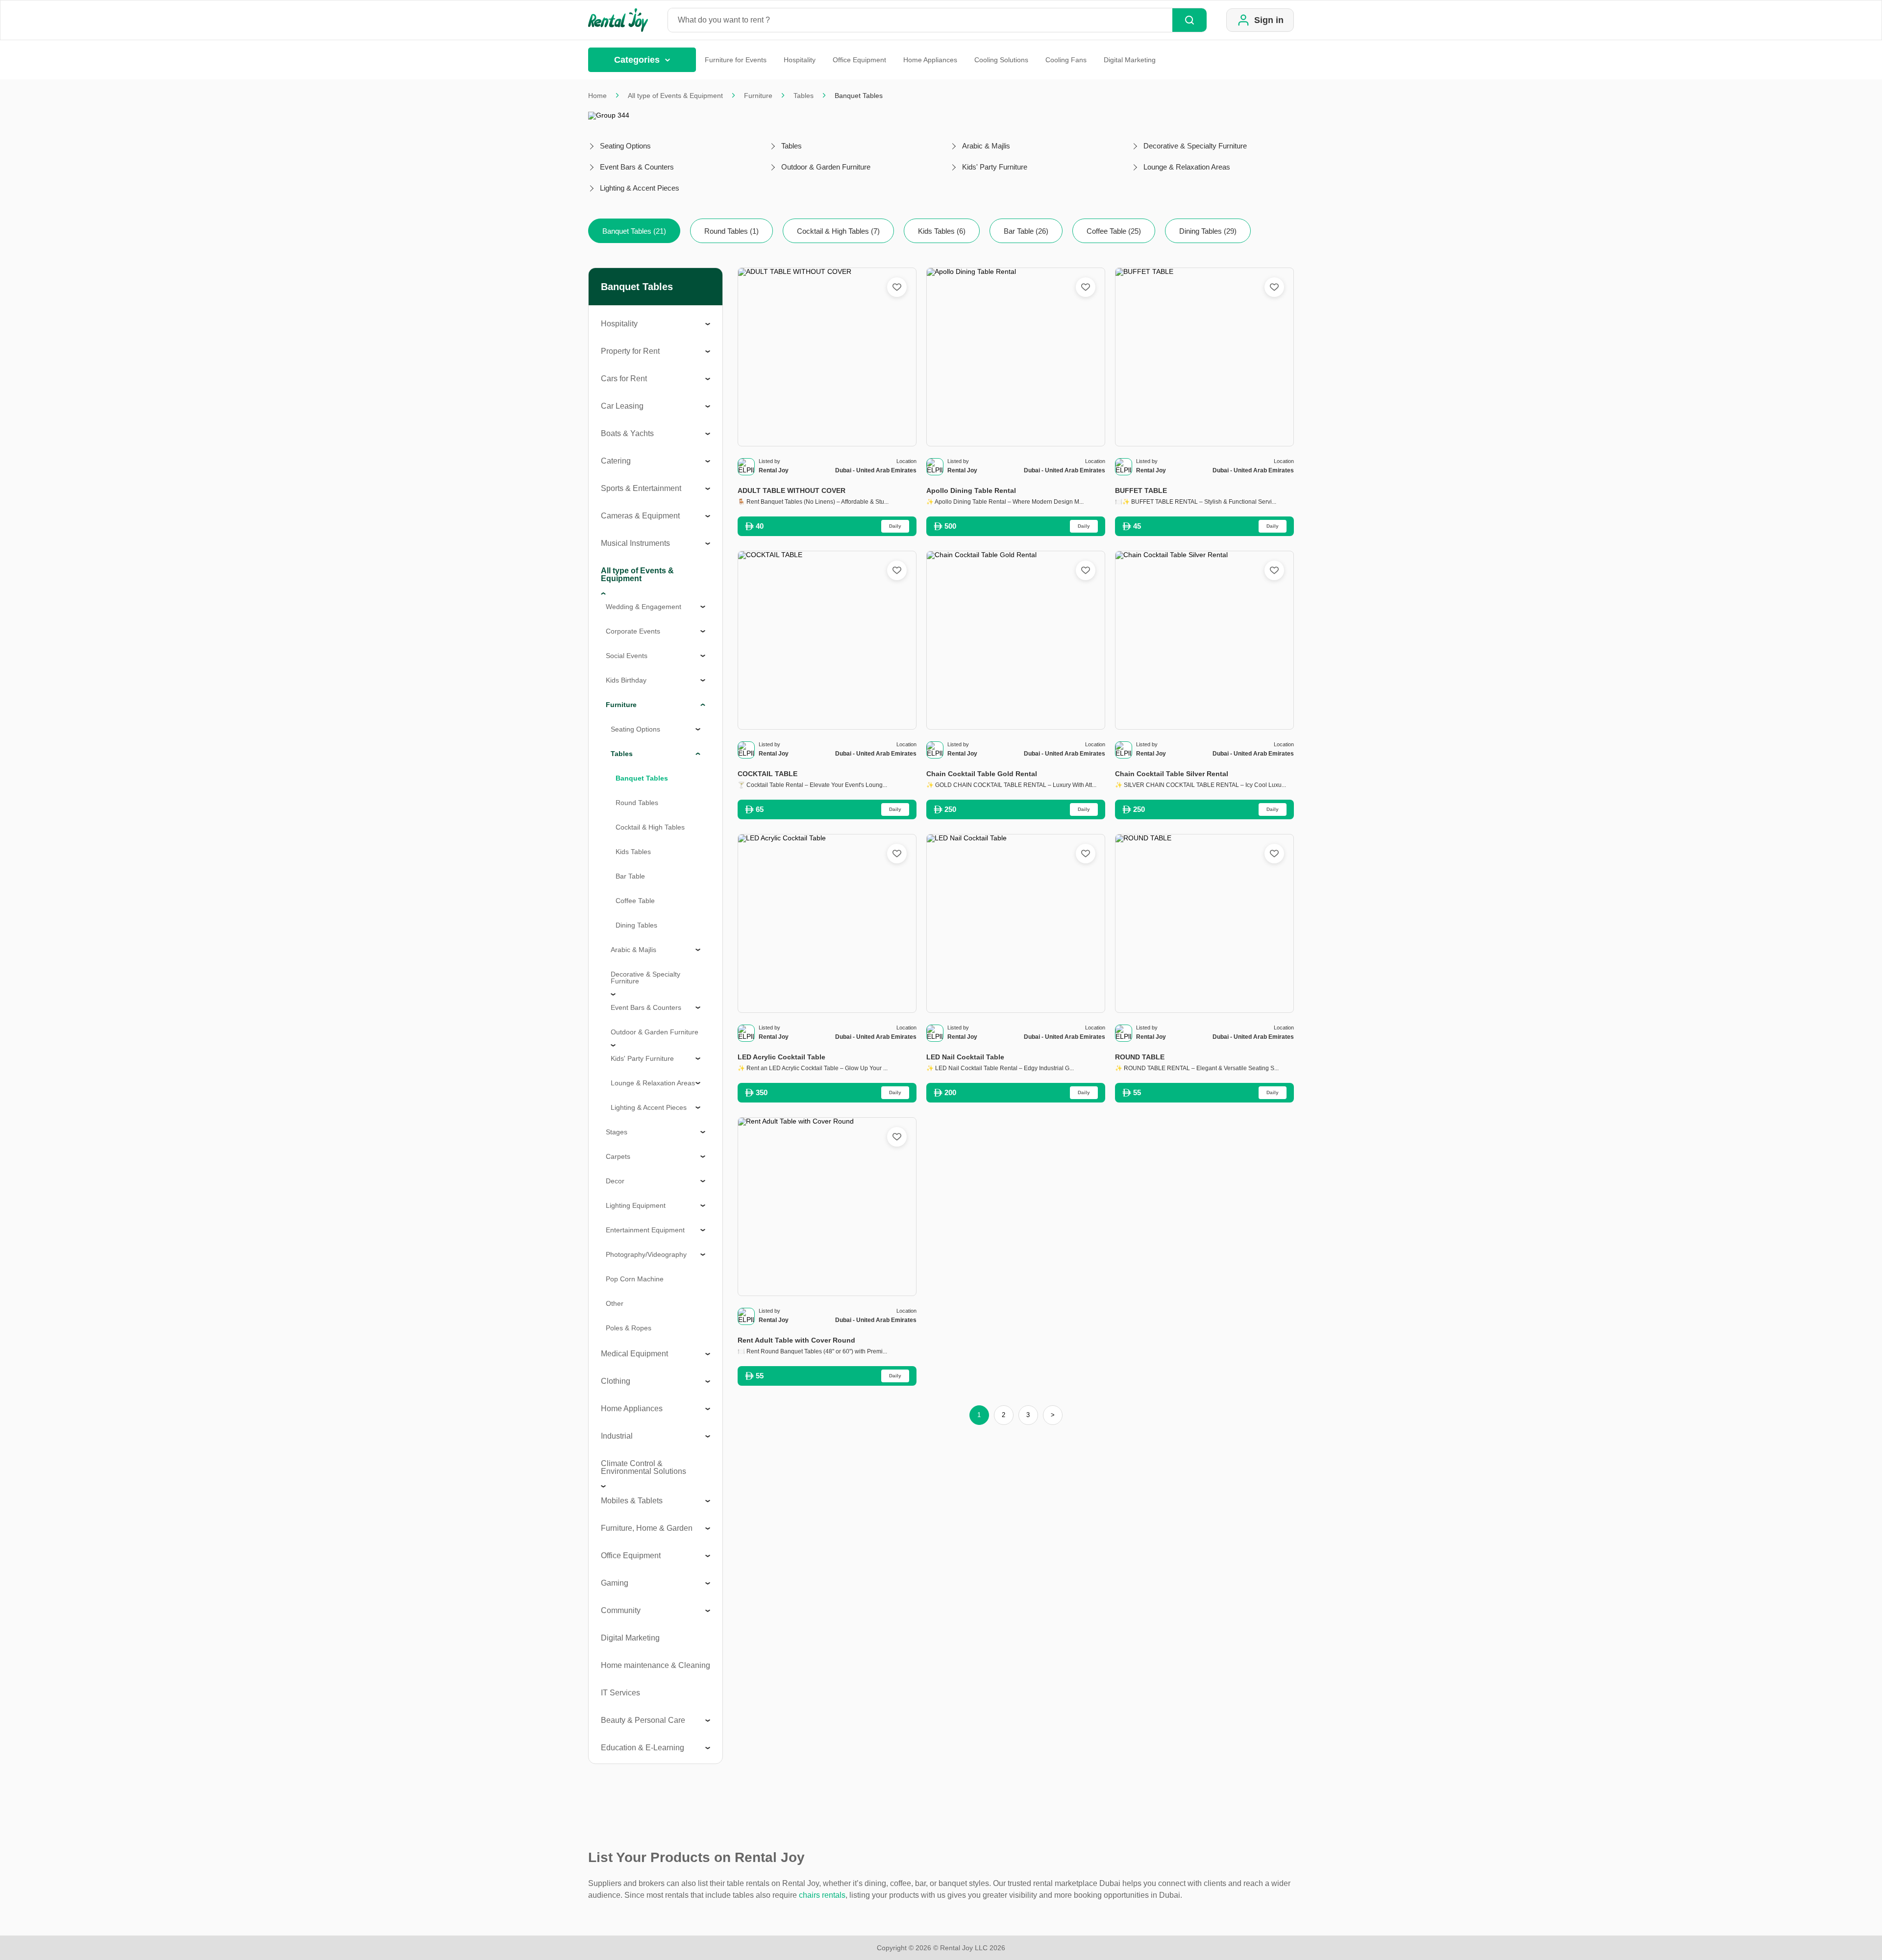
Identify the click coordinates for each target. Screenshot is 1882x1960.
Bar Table (630, 876)
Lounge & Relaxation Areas (653, 1083)
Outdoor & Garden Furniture (655, 1032)
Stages (617, 1132)
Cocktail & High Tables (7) (838, 231)
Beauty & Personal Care (643, 1720)
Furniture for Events (736, 60)
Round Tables (637, 803)
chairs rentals (822, 1895)
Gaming (615, 1583)
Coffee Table (635, 901)
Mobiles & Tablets (632, 1501)
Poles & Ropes (629, 1328)
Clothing (616, 1381)
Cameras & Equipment (640, 516)
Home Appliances (930, 60)
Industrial (617, 1436)
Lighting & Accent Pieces (649, 1107)
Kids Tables (633, 852)
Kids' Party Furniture (642, 1058)
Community (621, 1610)
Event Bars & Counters (646, 1007)
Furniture (758, 96)
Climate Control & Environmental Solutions (644, 1467)
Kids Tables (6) (942, 231)
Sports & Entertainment (641, 488)
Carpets (618, 1156)
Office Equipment (859, 60)
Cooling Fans (1066, 60)
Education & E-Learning (643, 1748)
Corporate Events (633, 631)
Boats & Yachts (627, 433)
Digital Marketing (1130, 60)
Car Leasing (622, 406)
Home (597, 96)
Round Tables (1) (731, 231)
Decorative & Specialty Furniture (645, 978)
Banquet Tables (642, 778)
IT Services (620, 1693)
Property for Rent (630, 351)
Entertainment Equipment (645, 1230)
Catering (616, 461)
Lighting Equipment (636, 1205)
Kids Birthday (626, 680)
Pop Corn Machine (635, 1279)
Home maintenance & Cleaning (656, 1665)
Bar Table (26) (1026, 231)
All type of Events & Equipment (675, 96)
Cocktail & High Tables (650, 827)
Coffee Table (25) (1114, 231)
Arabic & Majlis (633, 950)
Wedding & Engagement (644, 607)
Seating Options (635, 729)
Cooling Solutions (1001, 60)
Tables (804, 96)
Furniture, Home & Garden (647, 1528)
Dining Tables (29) (1208, 231)
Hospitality (800, 60)
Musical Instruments (635, 543)
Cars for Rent (624, 379)
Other (615, 1303)
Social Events (627, 656)
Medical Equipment (634, 1354)
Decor (615, 1181)
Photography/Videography (646, 1254)
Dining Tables (636, 925)
